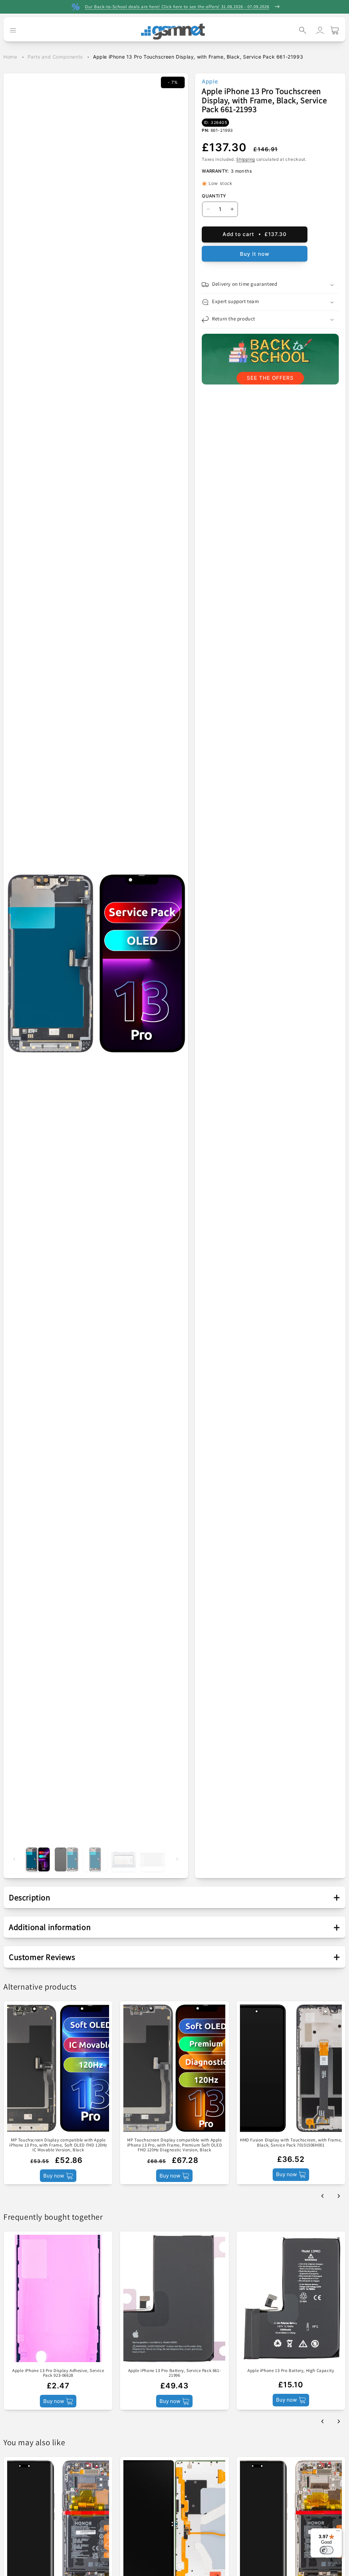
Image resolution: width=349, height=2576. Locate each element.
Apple (210, 81)
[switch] (327, 2550)
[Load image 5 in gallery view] (152, 1859)
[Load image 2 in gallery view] (66, 1859)
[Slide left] (14, 1859)
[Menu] (338, 2532)
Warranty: (215, 171)
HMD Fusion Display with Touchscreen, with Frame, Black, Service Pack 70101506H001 (291, 2143)
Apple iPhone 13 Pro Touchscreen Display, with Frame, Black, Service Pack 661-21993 (198, 57)
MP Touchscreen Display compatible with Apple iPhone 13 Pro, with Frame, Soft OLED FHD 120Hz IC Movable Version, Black (58, 2145)
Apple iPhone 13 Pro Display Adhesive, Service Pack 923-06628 (58, 2373)
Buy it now (255, 254)
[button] (303, 30)
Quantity (214, 196)
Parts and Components (55, 57)
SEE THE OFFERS (270, 378)
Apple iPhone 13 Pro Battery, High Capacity (291, 2371)
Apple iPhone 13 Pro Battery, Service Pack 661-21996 (175, 2373)
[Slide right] (177, 1859)
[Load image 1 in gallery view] (38, 1859)
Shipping (246, 159)
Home (10, 57)
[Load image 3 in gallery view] (95, 1859)
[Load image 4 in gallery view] (124, 1859)
